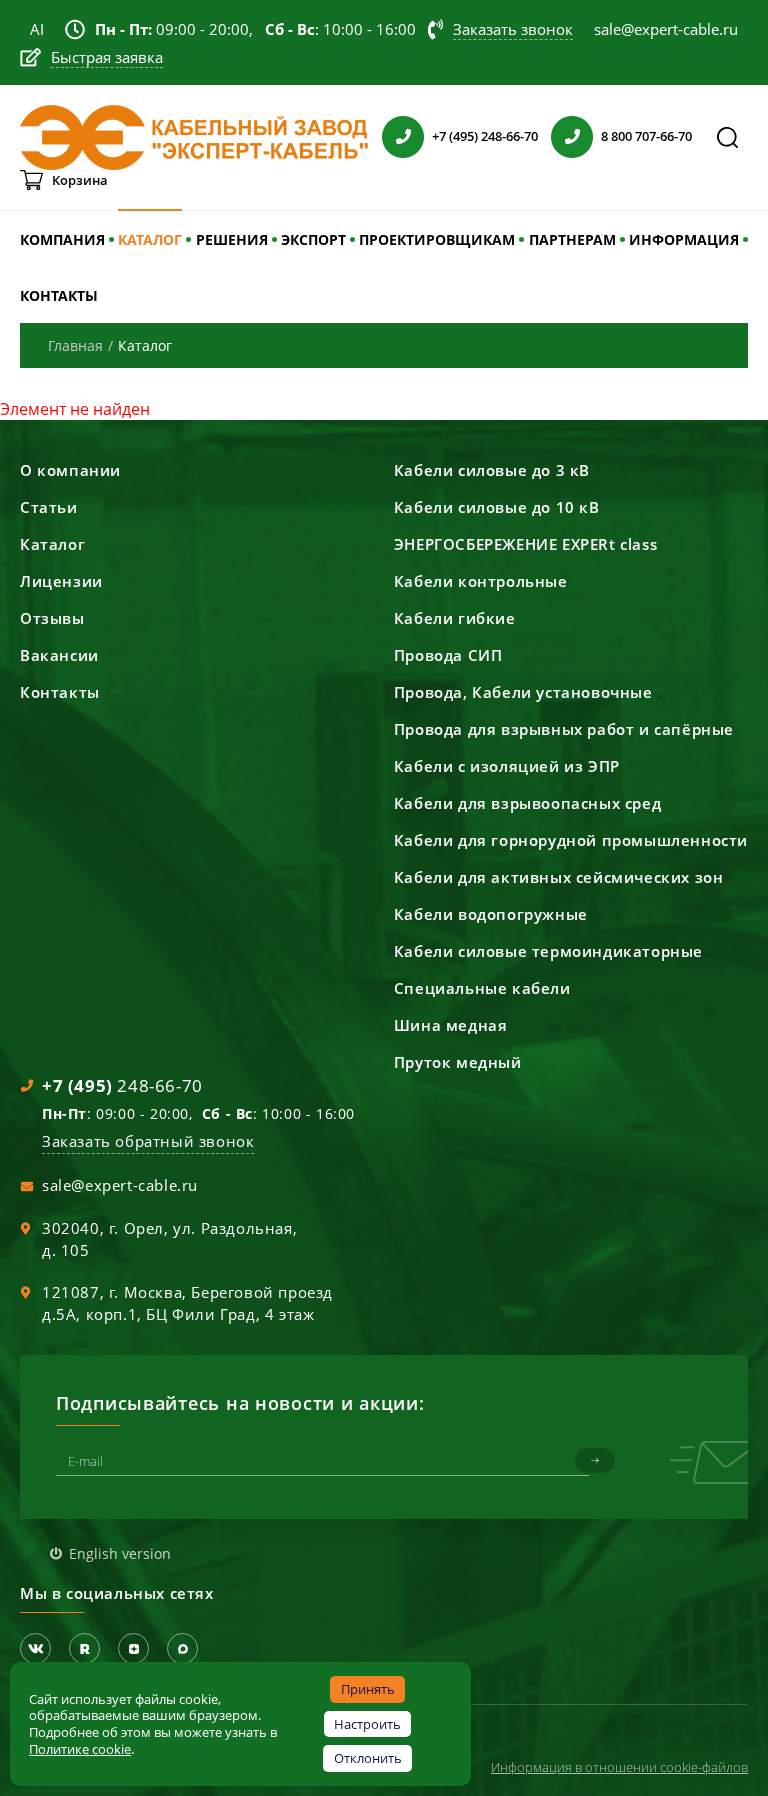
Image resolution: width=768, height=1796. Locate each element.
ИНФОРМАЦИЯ (684, 239)
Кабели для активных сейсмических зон (559, 877)
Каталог (52, 544)
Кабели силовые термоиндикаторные (548, 951)
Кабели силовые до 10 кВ (497, 507)
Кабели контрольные (481, 581)
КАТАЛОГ (150, 239)
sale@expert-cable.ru (120, 1185)
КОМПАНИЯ (62, 239)
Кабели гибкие (455, 618)
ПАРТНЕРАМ (572, 239)
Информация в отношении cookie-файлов (619, 1767)
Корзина (80, 180)
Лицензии (61, 581)
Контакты (60, 692)
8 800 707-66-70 (646, 136)
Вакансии (59, 655)
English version (120, 1553)
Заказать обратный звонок (148, 1141)
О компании (70, 470)
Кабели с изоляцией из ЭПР (507, 766)
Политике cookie (80, 1749)
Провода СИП (448, 655)
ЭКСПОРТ (313, 239)
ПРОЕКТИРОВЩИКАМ (437, 239)
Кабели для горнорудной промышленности (571, 840)
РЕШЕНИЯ (232, 239)
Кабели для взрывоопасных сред (527, 803)
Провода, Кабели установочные (523, 692)
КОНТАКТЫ (59, 295)
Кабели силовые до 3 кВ (492, 470)
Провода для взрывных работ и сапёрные (564, 729)
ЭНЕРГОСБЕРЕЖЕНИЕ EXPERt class (525, 544)
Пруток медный (458, 1062)
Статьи (49, 507)
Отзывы (52, 618)
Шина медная (451, 1025)
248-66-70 (122, 1085)
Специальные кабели (482, 988)
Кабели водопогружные (491, 914)
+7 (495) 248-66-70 (485, 136)
